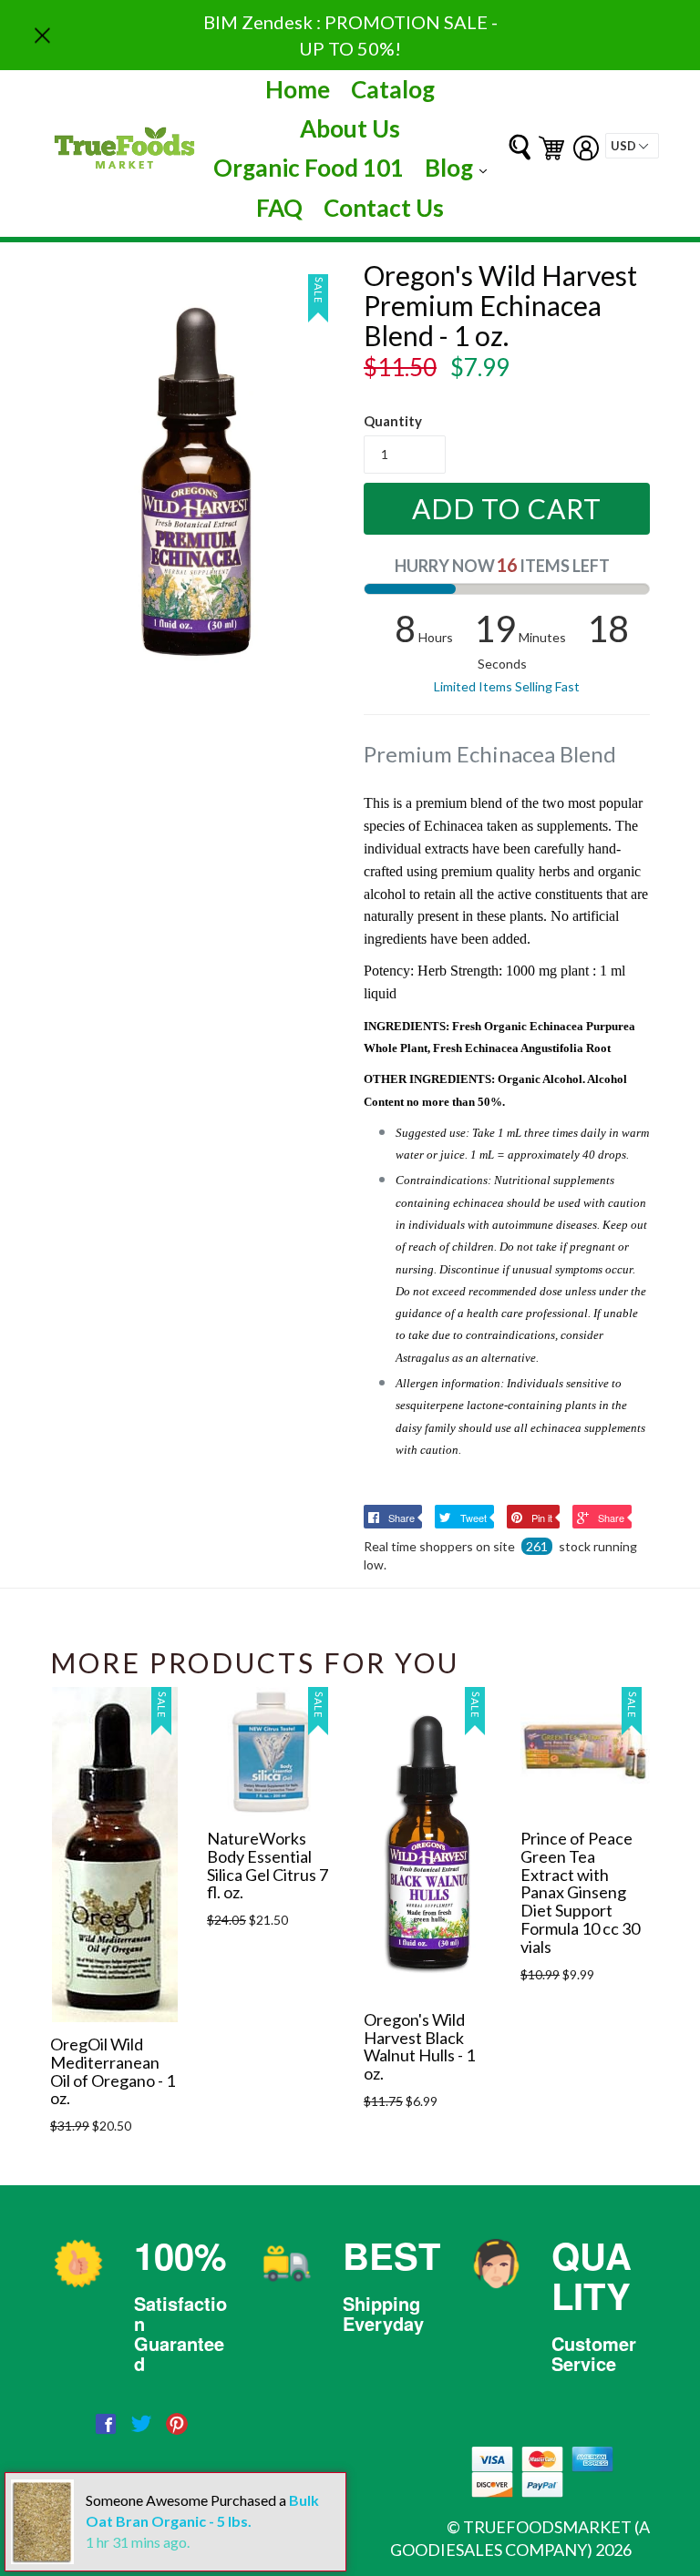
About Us (350, 128)
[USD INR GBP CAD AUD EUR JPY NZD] (632, 146)
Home (298, 89)
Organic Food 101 (309, 168)
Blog (460, 167)
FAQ (279, 208)
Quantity (393, 421)
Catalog (393, 89)
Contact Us (384, 208)
